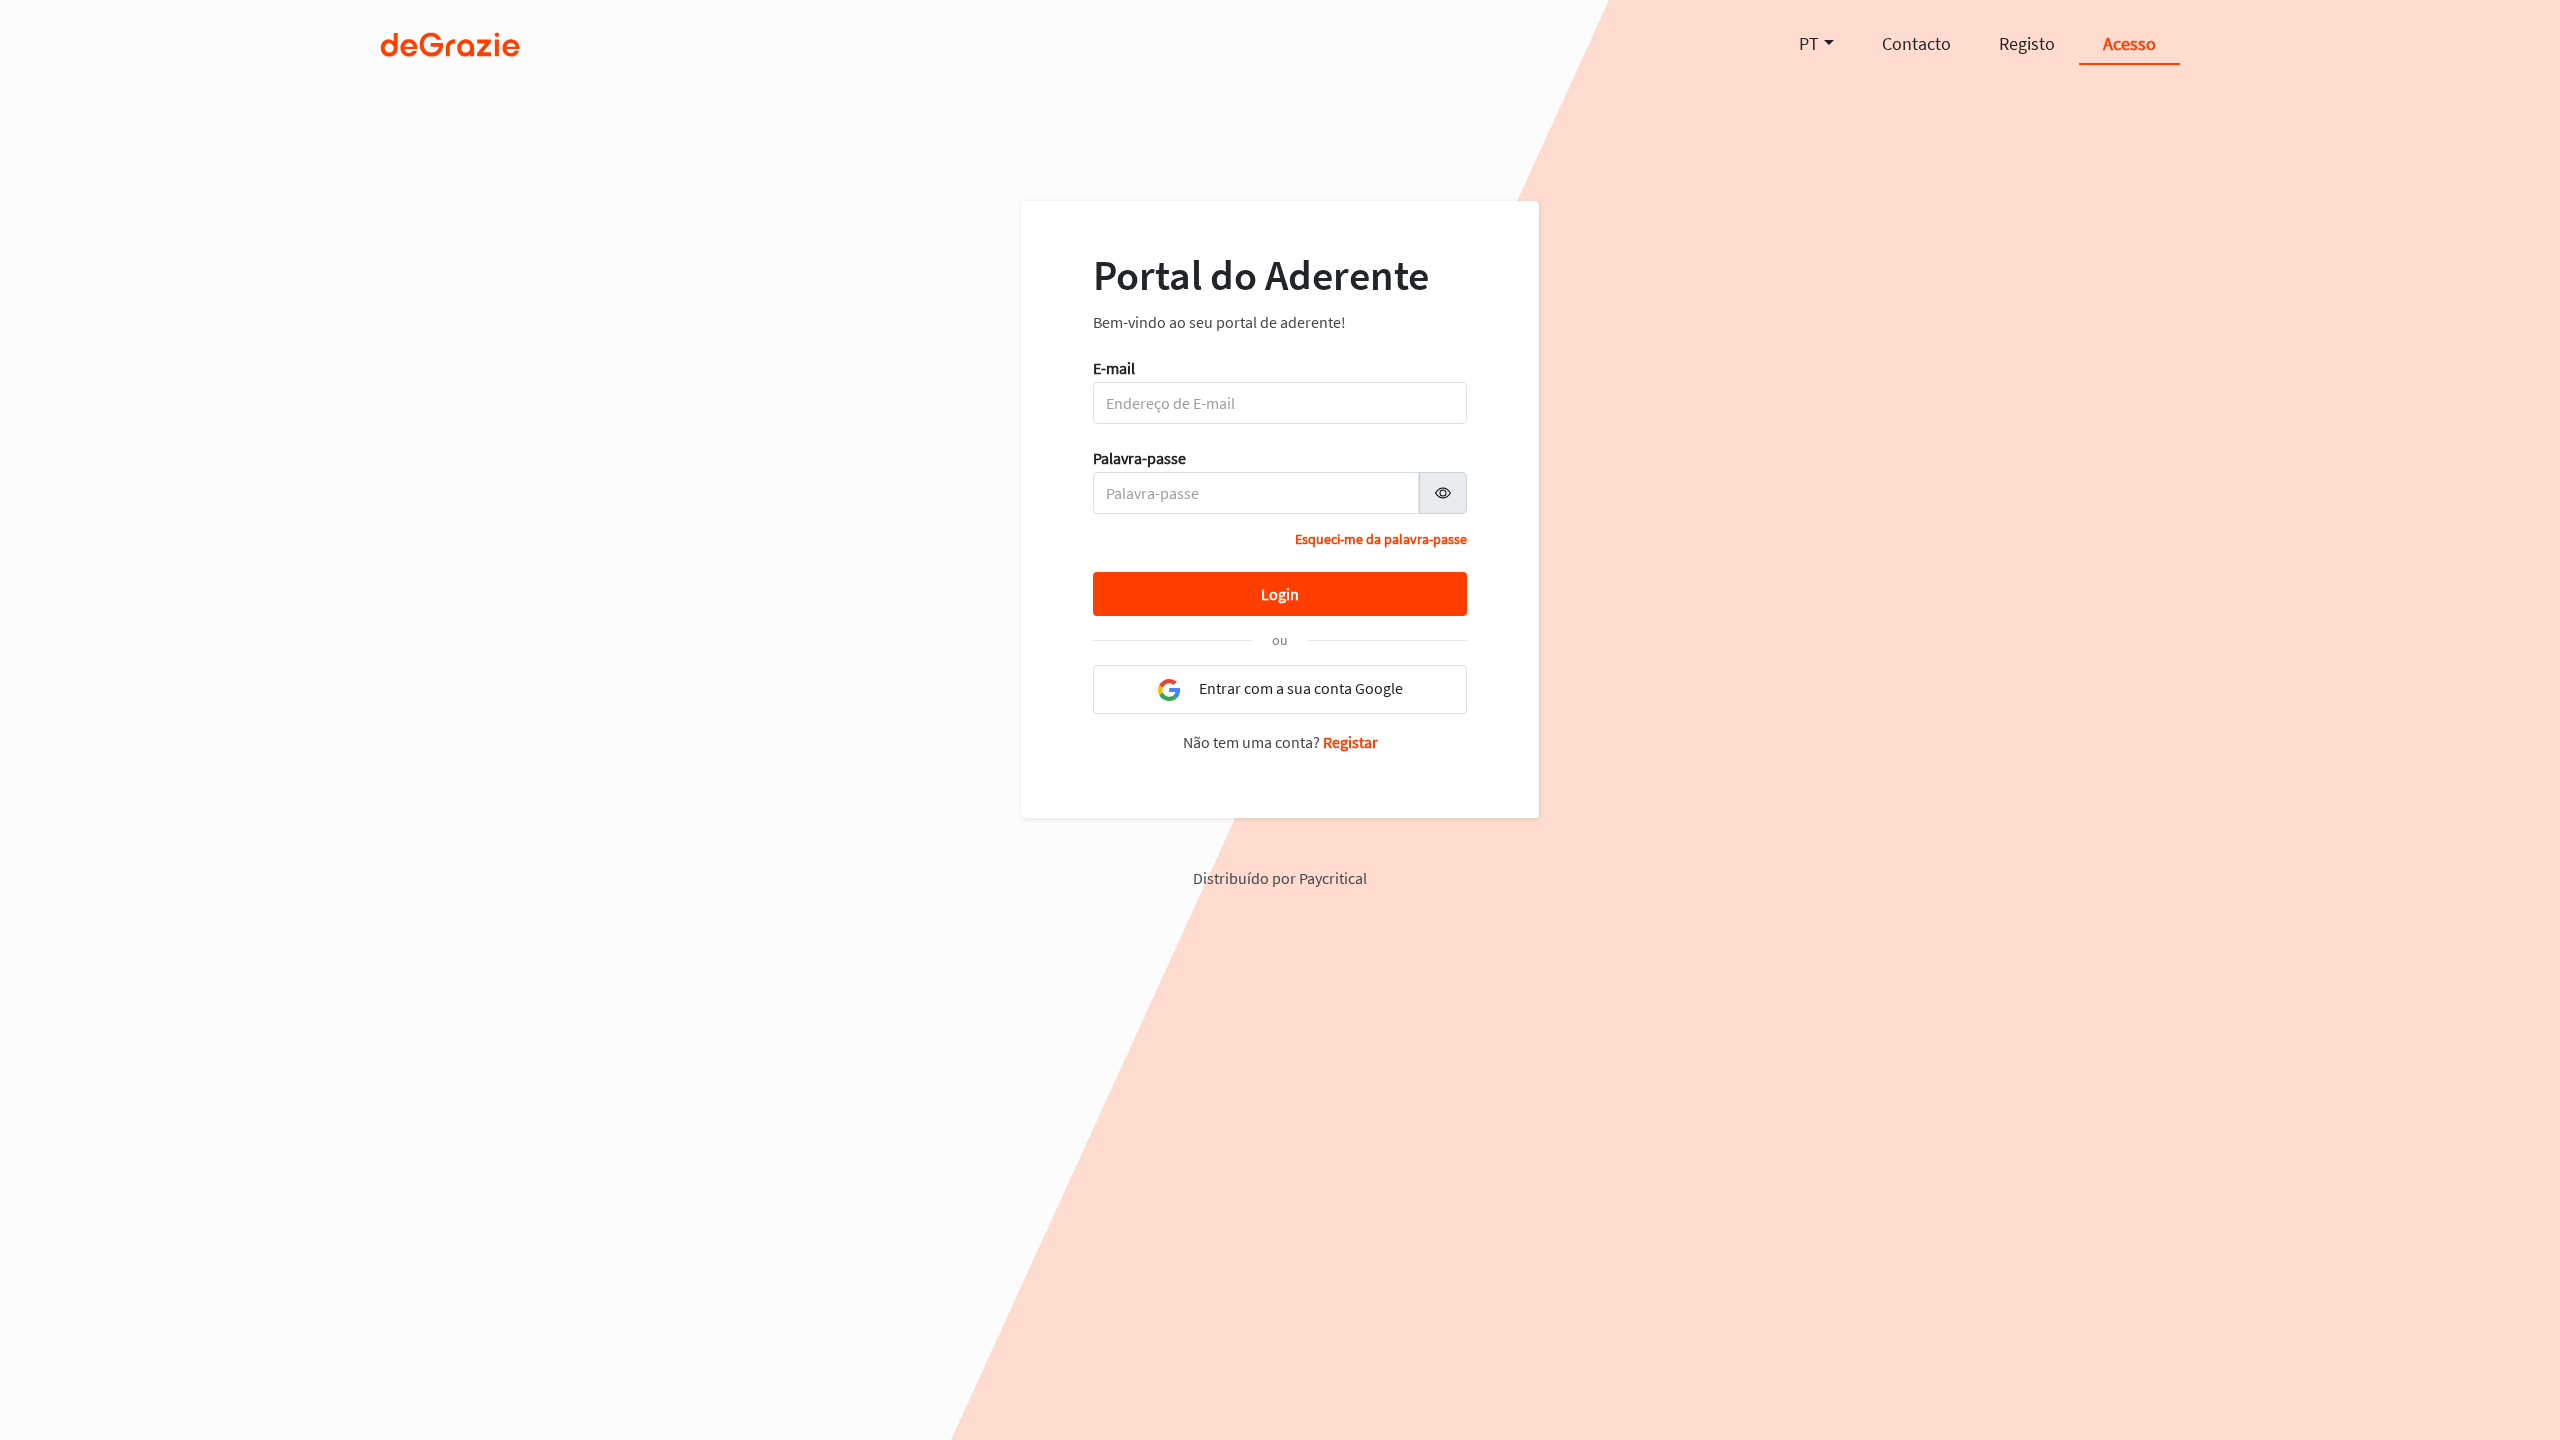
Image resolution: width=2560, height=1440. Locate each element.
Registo (2027, 43)
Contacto (1916, 43)
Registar (1350, 742)
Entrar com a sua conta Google (1299, 688)
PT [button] (1809, 43)
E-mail (1114, 368)
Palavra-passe (1139, 458)
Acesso (2129, 43)
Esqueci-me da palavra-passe (1381, 539)
